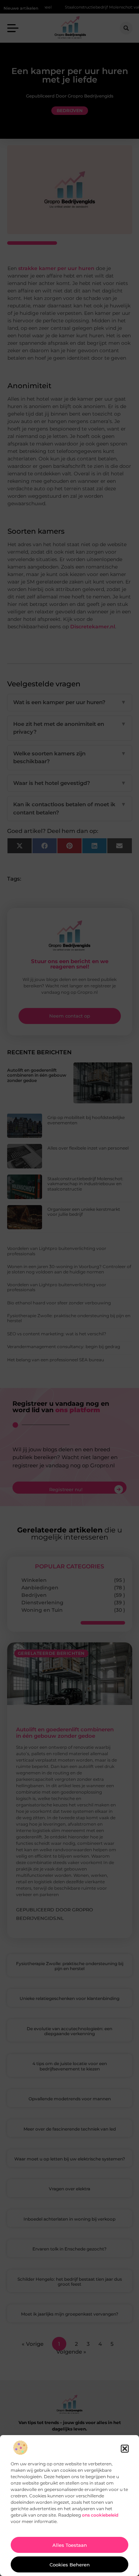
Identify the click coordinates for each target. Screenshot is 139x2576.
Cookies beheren (70, 2565)
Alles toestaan (70, 2545)
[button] (125, 2449)
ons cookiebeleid (100, 2515)
